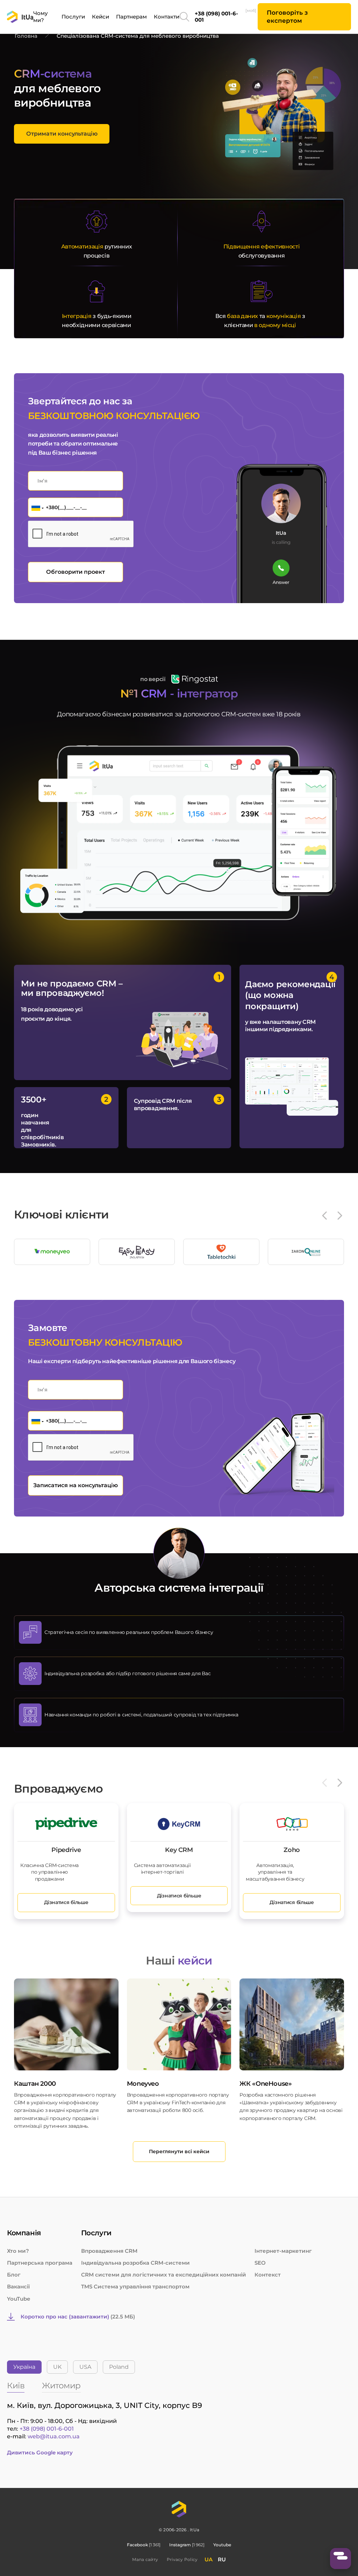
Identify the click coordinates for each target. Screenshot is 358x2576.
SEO (260, 2263)
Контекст (268, 2275)
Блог (14, 2275)
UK (57, 2367)
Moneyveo (143, 2084)
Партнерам (131, 17)
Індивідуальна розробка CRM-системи (135, 2263)
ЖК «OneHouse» (266, 2084)
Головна (26, 36)
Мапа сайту (145, 2559)
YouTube (19, 2299)
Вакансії (18, 2286)
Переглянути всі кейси (179, 2151)
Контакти (167, 17)
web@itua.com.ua (54, 2436)
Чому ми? (41, 17)
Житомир (61, 2386)
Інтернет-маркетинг (283, 2251)
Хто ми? (18, 2251)
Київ (16, 2386)
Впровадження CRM (109, 2251)
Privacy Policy (182, 2559)
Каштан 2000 (35, 2084)
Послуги (73, 17)
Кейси (101, 17)
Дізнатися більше (66, 1902)
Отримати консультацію (62, 134)
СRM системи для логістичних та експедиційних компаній (164, 2275)
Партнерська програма (40, 2263)
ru (222, 2559)
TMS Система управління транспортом (135, 2286)
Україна (24, 2367)
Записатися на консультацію (76, 1485)
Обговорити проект (76, 572)
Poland (119, 2367)
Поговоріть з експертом (287, 17)
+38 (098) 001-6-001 (220, 17)
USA (85, 2367)
